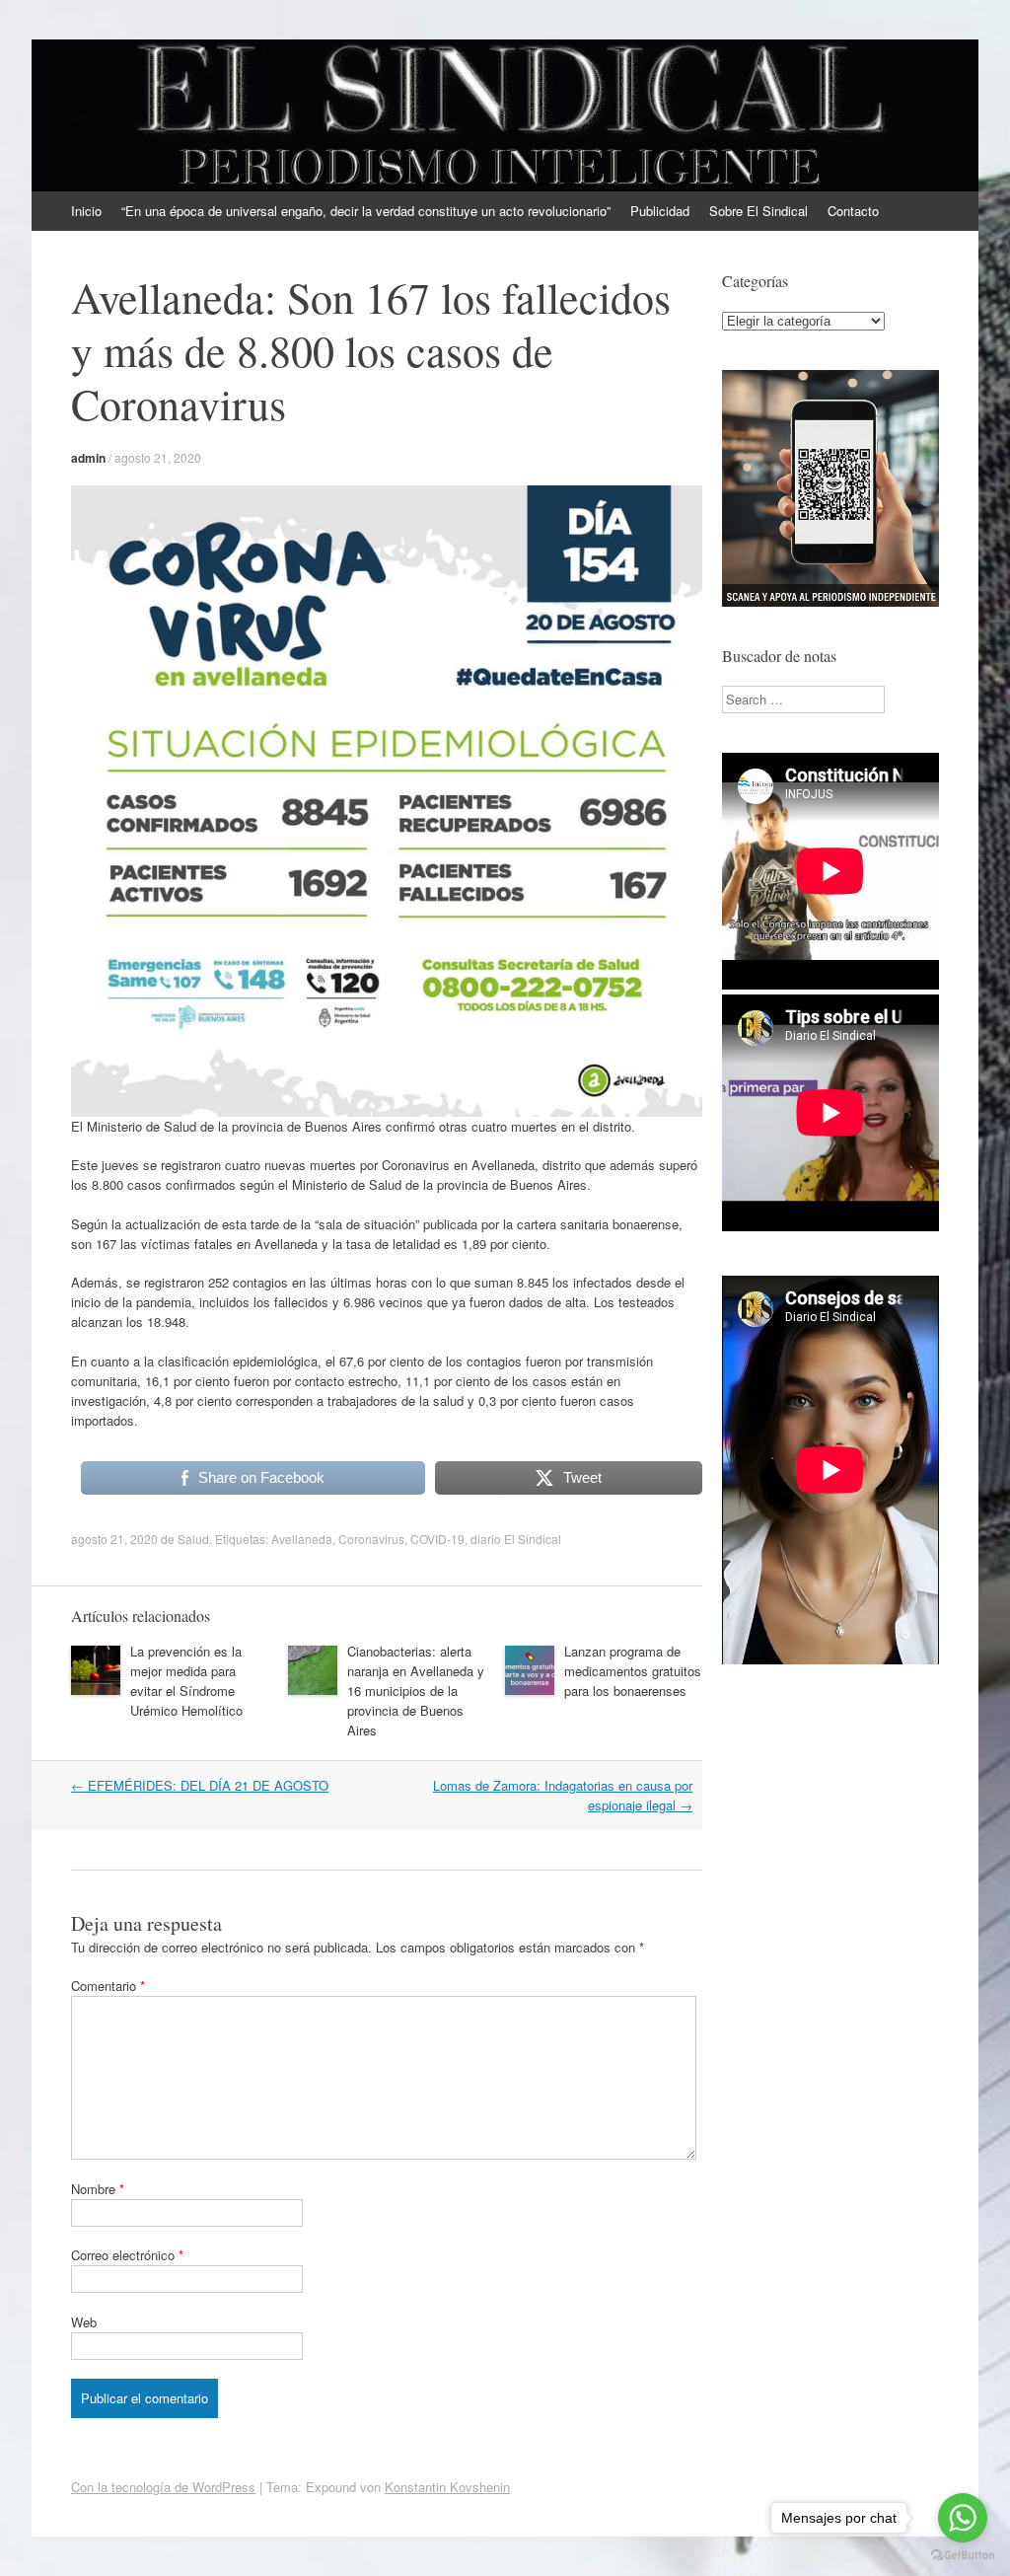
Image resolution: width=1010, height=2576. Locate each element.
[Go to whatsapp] (963, 2518)
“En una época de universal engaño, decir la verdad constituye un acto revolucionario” (366, 211)
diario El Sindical (516, 1539)
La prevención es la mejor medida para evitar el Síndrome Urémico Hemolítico (186, 1681)
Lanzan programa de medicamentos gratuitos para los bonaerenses (633, 1671)
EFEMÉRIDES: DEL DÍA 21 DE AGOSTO (200, 1785)
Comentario (108, 1986)
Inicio (86, 211)
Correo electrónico (127, 2255)
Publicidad (660, 211)
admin (88, 458)
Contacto (853, 211)
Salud (193, 1539)
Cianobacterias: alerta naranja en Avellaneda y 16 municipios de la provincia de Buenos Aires (416, 1691)
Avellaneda (302, 1539)
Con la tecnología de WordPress (163, 2487)
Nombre (98, 2189)
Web (84, 2322)
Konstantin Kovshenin (447, 2487)
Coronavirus (371, 1539)
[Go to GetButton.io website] (963, 2556)
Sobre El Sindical (758, 211)
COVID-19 (437, 1539)
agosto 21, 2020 (158, 457)
